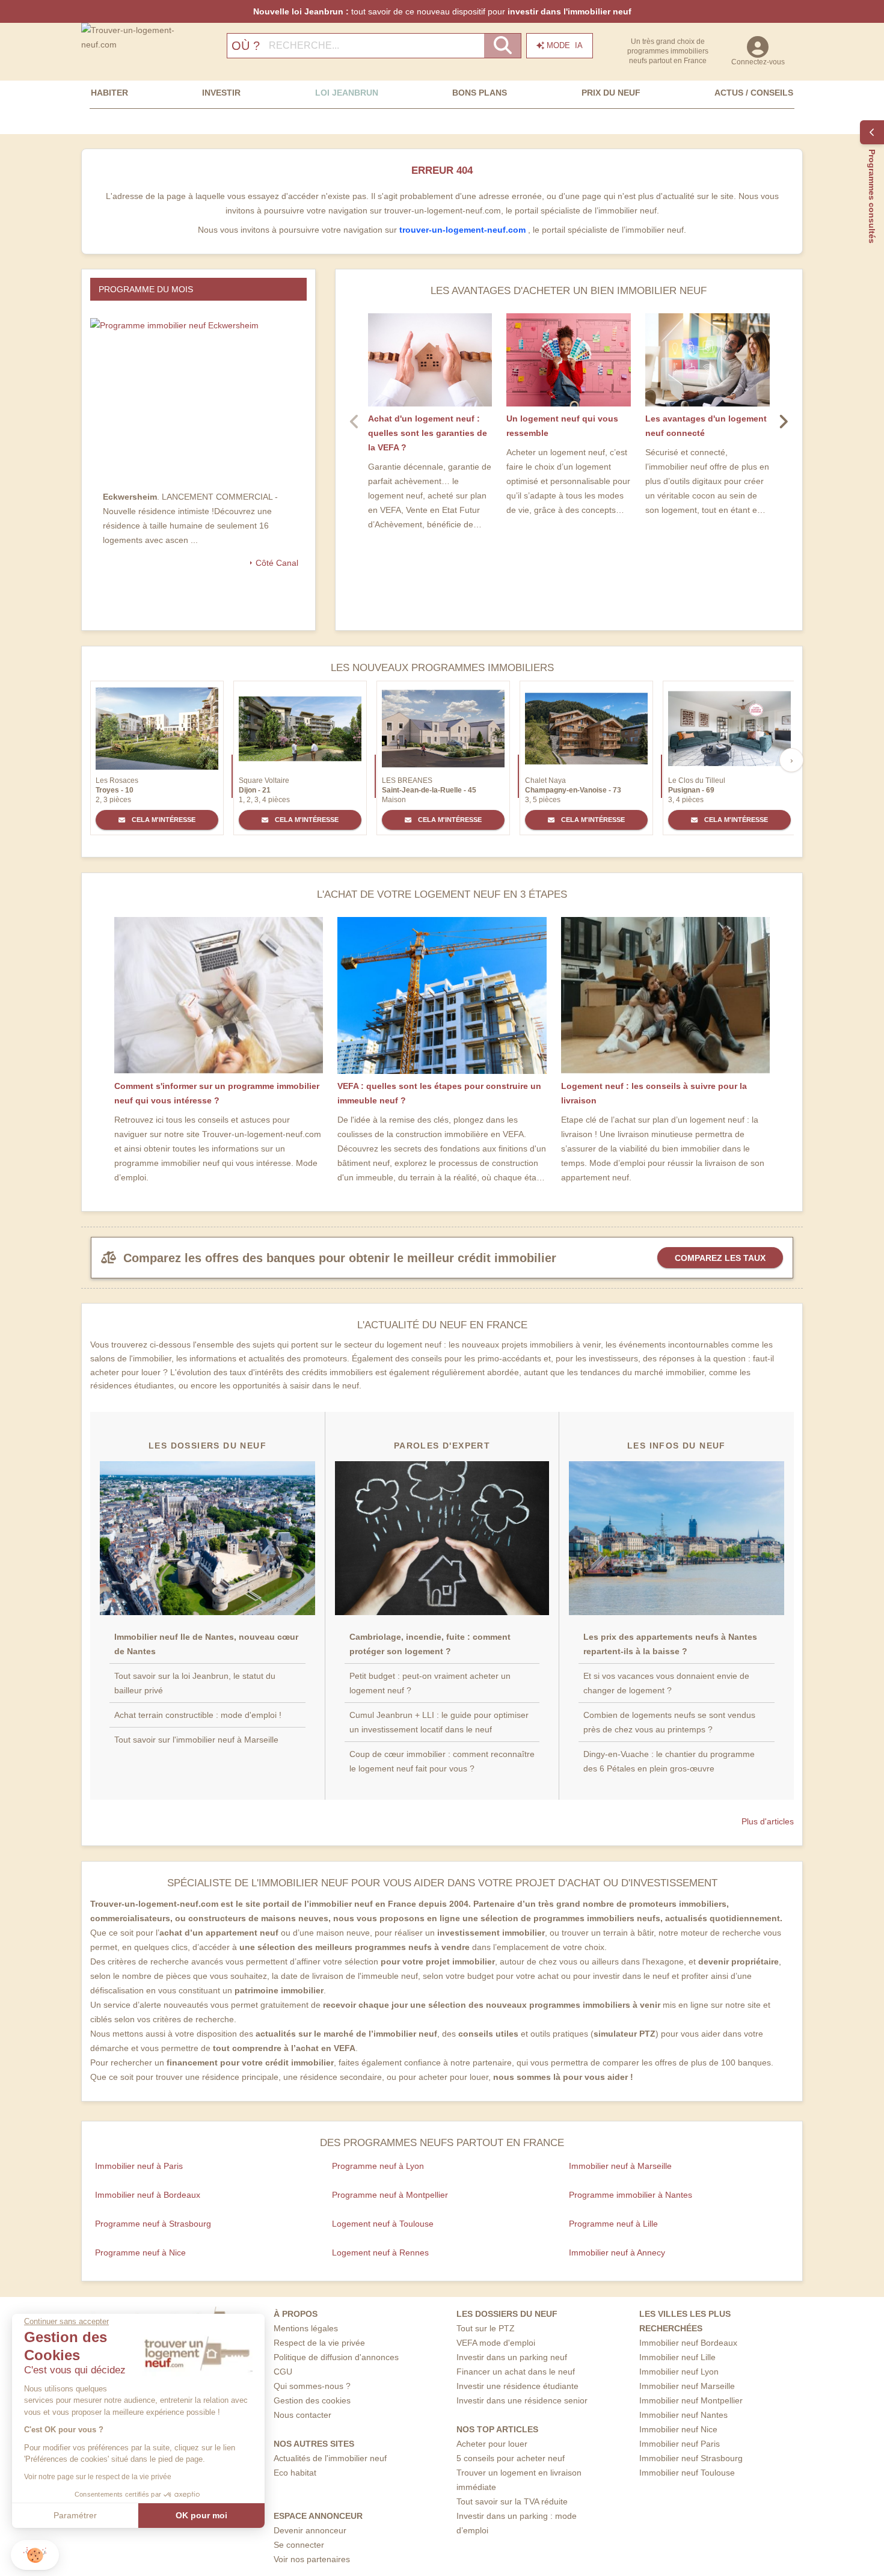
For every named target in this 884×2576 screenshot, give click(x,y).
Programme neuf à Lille (613, 2224)
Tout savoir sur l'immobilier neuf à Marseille (196, 1740)
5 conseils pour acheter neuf (511, 2458)
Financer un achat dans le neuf (516, 2372)
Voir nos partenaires (312, 2559)
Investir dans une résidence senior (522, 2400)
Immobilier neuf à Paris (139, 2166)
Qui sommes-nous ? (312, 2386)
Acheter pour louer (492, 2444)
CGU (283, 2372)
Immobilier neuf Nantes (683, 2415)
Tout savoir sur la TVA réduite (512, 2501)
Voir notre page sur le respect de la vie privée (98, 2477)
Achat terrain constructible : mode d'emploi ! (198, 1715)
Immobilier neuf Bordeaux (688, 2343)
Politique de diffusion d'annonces (336, 2357)
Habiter (109, 93)
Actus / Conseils (754, 93)
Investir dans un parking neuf (512, 2357)
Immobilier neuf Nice (678, 2429)
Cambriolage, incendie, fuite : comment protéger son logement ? (430, 1644)
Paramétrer (75, 2515)
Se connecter (299, 2545)
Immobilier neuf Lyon (679, 2372)
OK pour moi (201, 2515)
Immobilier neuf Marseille (687, 2386)
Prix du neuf (611, 93)
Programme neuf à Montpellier (390, 2195)
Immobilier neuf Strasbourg (691, 2458)
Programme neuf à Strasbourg (153, 2224)
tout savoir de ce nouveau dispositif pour (442, 11)
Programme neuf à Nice (140, 2252)
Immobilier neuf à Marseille (620, 2166)
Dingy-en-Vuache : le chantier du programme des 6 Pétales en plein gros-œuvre (669, 1761)
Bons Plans (480, 93)
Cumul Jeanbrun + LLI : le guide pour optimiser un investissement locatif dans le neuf (439, 1722)
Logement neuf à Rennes (380, 2252)
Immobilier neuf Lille (677, 2357)
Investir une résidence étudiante (517, 2386)
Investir (221, 93)
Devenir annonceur (310, 2530)
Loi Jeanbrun (347, 93)
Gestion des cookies (312, 2400)
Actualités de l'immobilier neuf (330, 2458)
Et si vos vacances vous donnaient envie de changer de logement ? (666, 1683)
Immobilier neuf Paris (680, 2444)
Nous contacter (302, 2415)
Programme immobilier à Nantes (631, 2195)
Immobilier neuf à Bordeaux (148, 2195)
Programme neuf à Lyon (378, 2166)
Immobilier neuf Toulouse (687, 2473)
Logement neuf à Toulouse (383, 2224)
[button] (35, 2555)
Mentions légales (306, 2328)
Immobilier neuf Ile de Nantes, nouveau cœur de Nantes (206, 1644)
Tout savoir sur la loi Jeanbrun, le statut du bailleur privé (195, 1683)
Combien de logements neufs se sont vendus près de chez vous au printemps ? (669, 1722)
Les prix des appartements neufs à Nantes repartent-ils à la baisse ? (670, 1644)
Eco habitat (295, 2473)
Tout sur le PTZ (486, 2328)
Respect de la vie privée (319, 2343)
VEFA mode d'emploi (496, 2343)
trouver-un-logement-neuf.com (464, 230)
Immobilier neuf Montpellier (691, 2400)
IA (565, 45)
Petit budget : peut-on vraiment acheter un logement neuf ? (430, 1683)
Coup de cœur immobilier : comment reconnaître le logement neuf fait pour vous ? (442, 1761)
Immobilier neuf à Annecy (617, 2252)
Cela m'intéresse (163, 820)
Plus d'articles (768, 1821)
